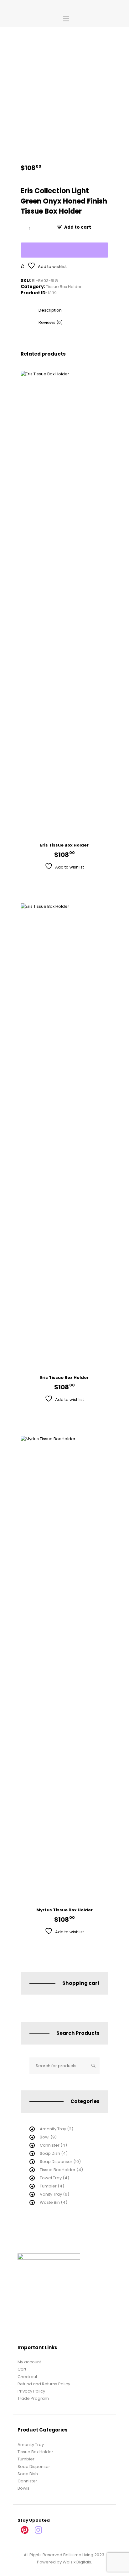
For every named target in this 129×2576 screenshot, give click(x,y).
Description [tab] (50, 310)
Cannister (50, 2145)
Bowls (23, 2488)
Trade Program (33, 2398)
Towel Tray (51, 2178)
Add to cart (78, 227)
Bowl (45, 2137)
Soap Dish (50, 2153)
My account (29, 2362)
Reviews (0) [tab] (51, 322)
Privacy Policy (31, 2391)
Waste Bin (50, 2202)
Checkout (27, 2377)
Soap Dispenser (56, 2162)
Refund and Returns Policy (44, 2384)
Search (93, 2066)
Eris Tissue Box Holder (64, 845)
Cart (22, 2369)
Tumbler (48, 2186)
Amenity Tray (53, 2129)
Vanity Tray (51, 2194)
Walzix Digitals (77, 2562)
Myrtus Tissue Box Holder (64, 1910)
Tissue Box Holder (64, 287)
